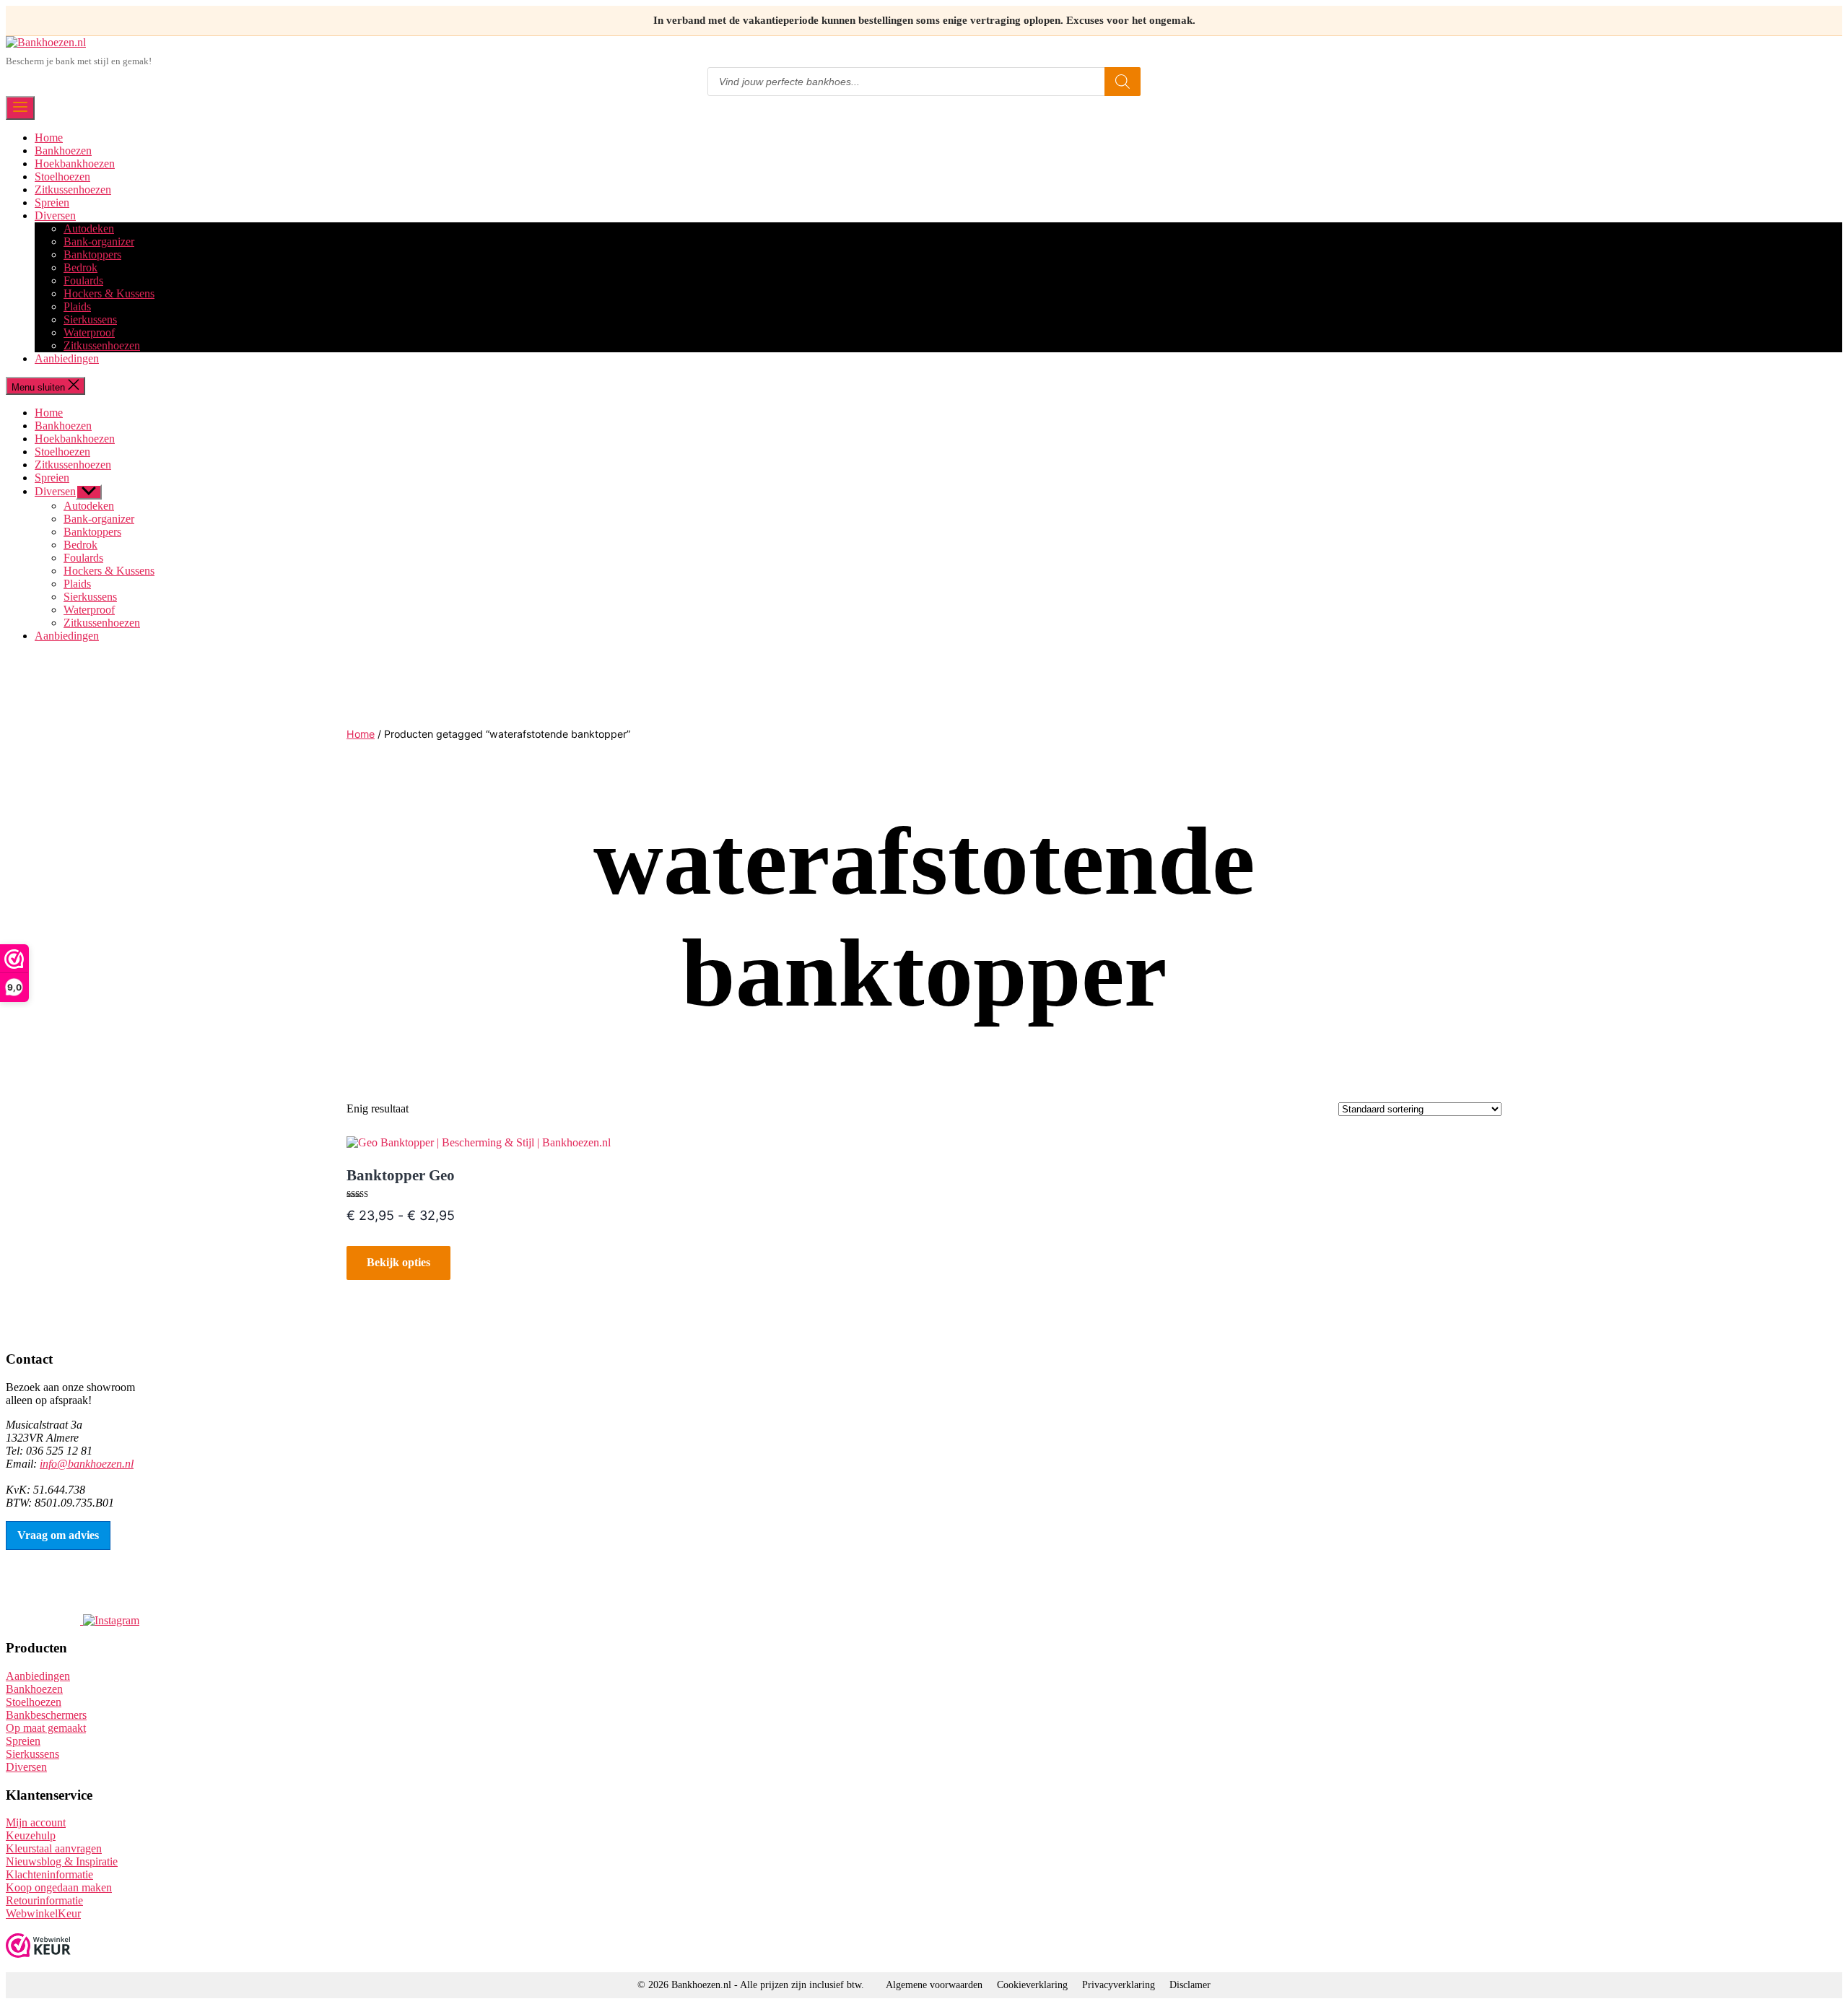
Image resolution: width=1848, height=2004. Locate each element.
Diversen (55, 215)
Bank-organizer (99, 241)
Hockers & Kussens (109, 293)
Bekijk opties (398, 1262)
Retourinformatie (44, 1900)
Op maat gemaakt (46, 1728)
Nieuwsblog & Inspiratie (62, 1861)
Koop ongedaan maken (59, 1887)
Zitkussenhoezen (73, 189)
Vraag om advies (58, 1535)
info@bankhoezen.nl (87, 1464)
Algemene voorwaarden (934, 1985)
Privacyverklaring (1119, 1985)
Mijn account (36, 1822)
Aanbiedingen (67, 358)
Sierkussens (90, 319)
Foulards (83, 280)
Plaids (77, 306)
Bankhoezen (63, 151)
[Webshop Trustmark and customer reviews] (38, 1947)
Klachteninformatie (49, 1874)
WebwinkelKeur (43, 1913)
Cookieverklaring (1032, 1985)
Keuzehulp (31, 1835)
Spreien (52, 202)
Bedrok (80, 267)
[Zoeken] (1123, 82)
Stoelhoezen (62, 177)
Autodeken (89, 228)
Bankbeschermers (46, 1715)
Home (49, 138)
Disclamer (1190, 1985)
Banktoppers (92, 254)
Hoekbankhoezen (75, 164)
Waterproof (89, 332)
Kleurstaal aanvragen (54, 1848)
